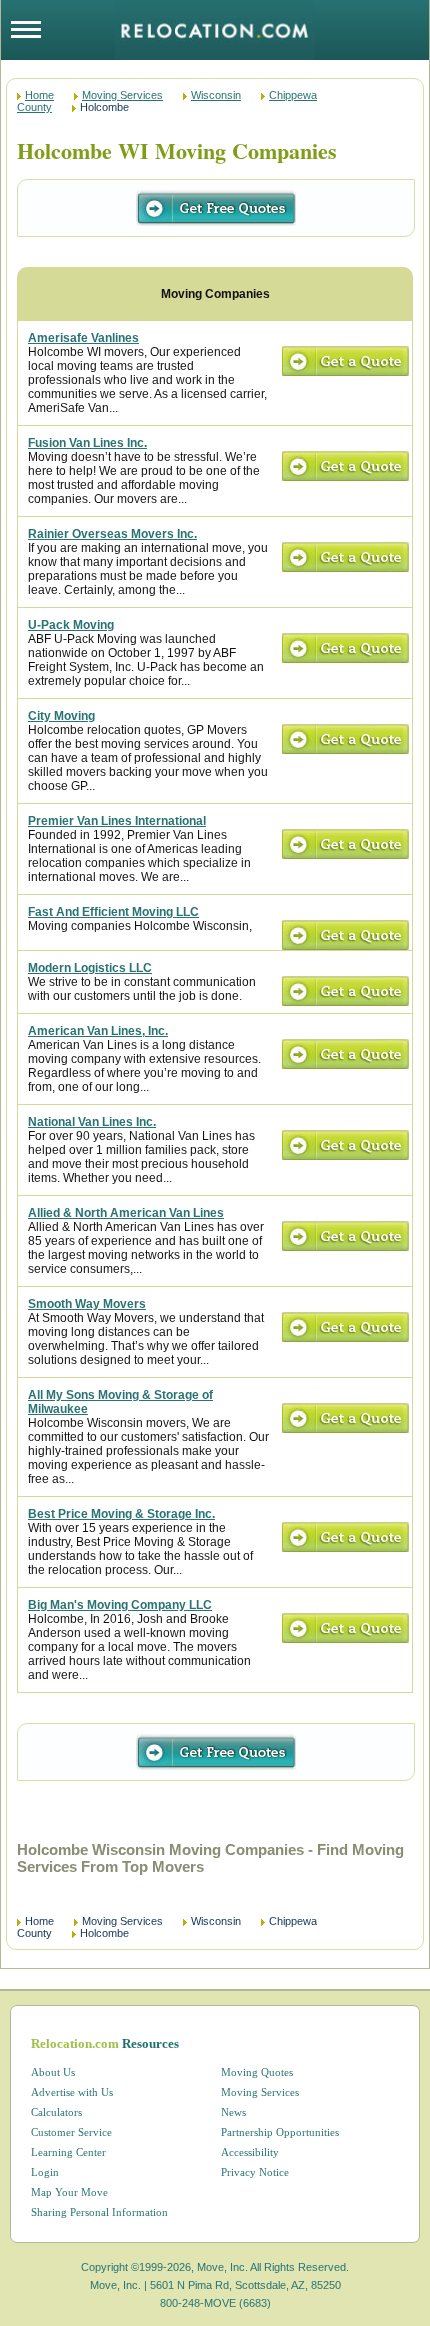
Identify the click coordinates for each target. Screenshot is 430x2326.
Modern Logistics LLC (90, 968)
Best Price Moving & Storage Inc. (121, 1514)
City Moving (61, 716)
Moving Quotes (257, 2072)
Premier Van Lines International (117, 821)
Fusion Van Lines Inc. (87, 443)
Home (39, 95)
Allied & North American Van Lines (126, 1213)
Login (45, 2172)
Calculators (56, 2112)
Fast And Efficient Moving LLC (113, 912)
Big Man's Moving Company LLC (120, 1605)
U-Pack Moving (71, 625)
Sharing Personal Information (99, 2212)
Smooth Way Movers (87, 1304)
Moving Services (122, 95)
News (233, 2112)
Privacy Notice (255, 2172)
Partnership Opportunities (280, 2132)
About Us (53, 2072)
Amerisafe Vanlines (83, 338)
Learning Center (68, 2152)
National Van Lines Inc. (92, 1122)
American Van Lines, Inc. (98, 1031)
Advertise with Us (72, 2092)
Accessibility (250, 2152)
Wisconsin (216, 95)
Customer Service (71, 2132)
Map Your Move (69, 2192)
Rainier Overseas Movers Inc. (112, 534)
